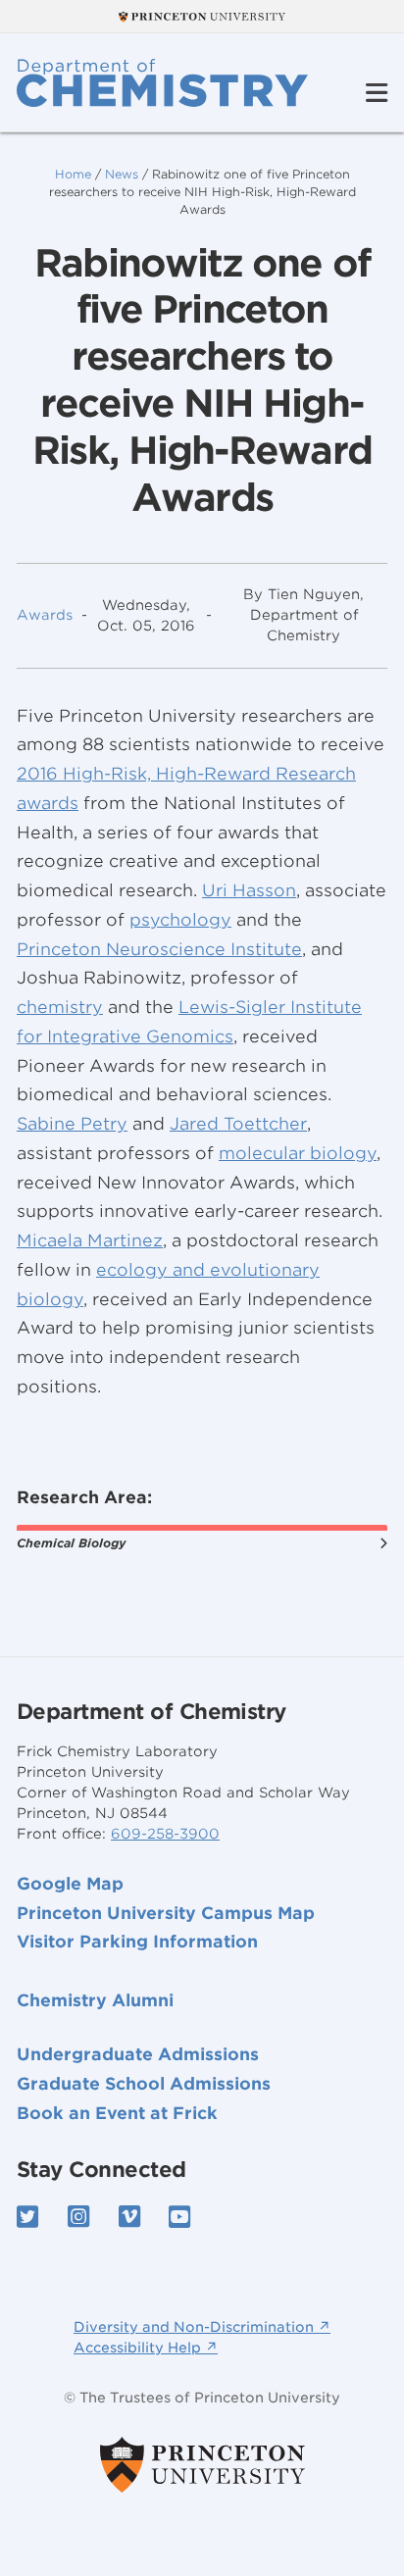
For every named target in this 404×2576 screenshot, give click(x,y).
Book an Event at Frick (117, 2113)
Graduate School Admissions (144, 2084)
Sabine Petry (72, 1124)
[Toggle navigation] (377, 94)
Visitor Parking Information (137, 1942)
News (122, 174)
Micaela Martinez (90, 1240)
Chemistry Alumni (95, 2000)
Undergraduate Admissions (138, 2054)
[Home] (162, 83)
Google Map (70, 1884)
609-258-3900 (165, 1834)
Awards (45, 615)
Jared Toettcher (238, 1124)
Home (73, 174)
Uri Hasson (249, 890)
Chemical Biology (71, 1543)
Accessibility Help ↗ (146, 2348)
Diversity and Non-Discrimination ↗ (202, 2327)
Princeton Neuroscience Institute (159, 949)
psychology (180, 920)
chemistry (60, 1007)
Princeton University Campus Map (166, 1913)
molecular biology (298, 1153)
